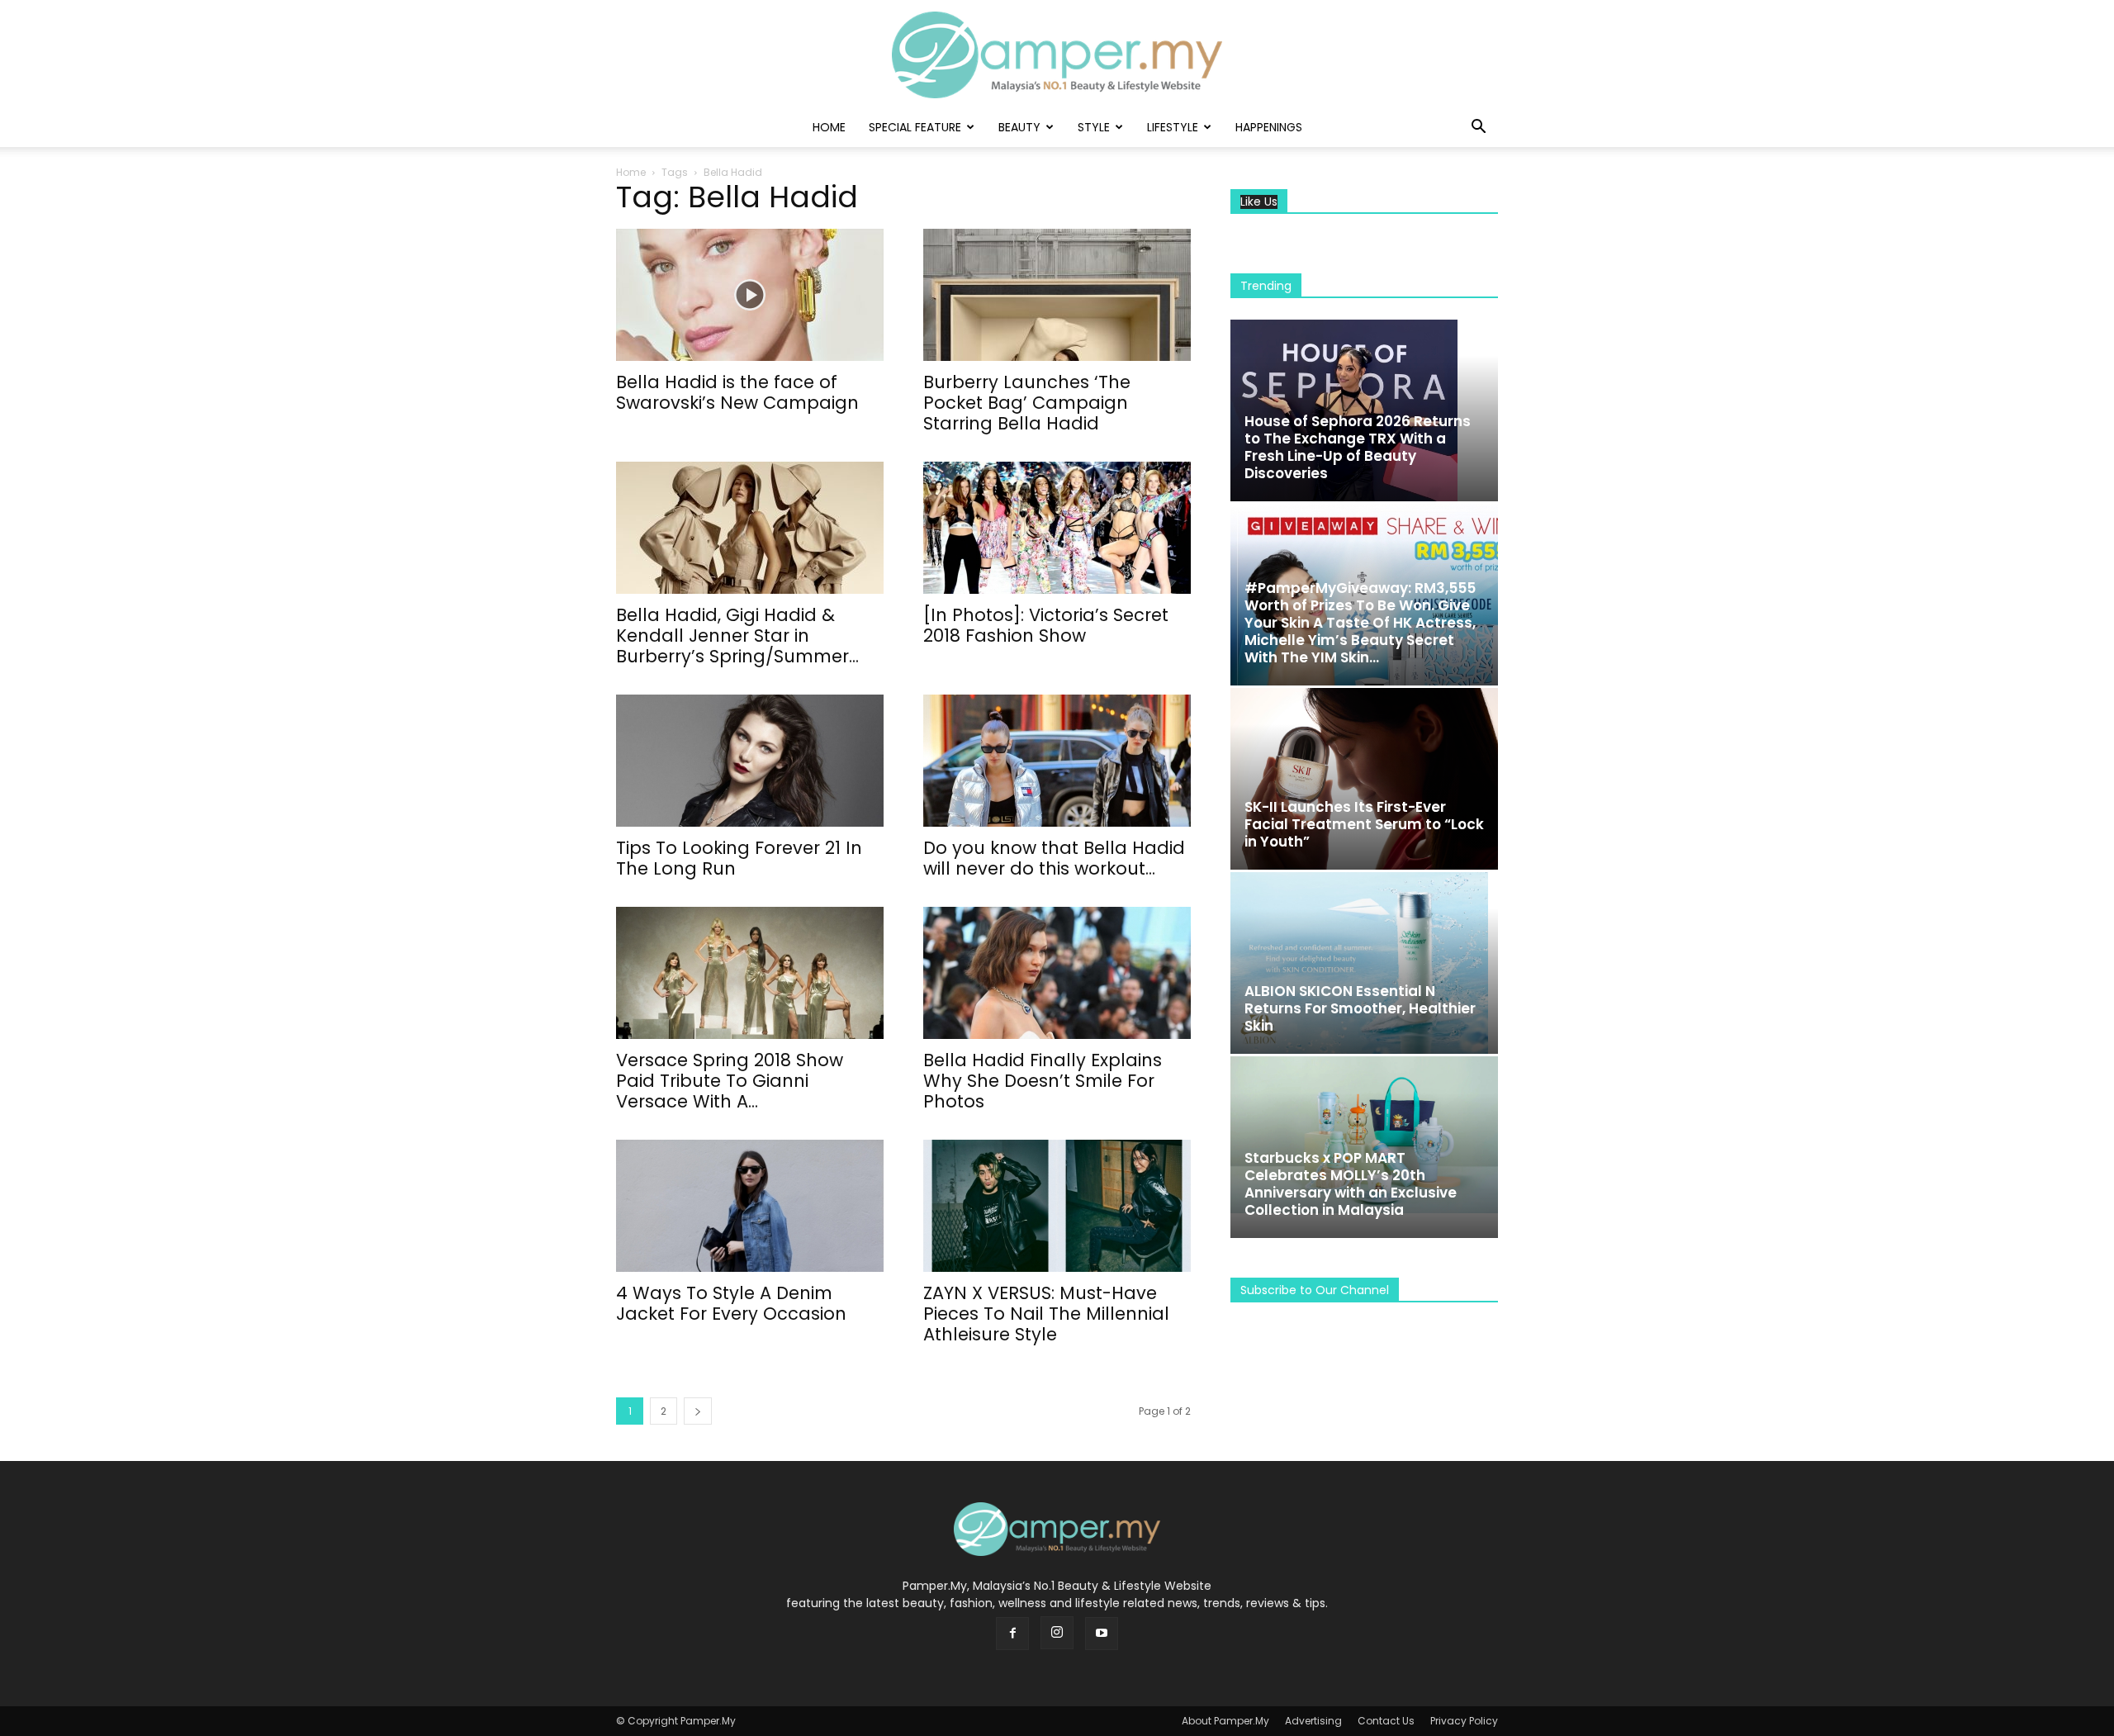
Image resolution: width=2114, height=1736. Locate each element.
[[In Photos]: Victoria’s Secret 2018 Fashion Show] (1057, 528)
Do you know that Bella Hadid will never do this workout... (1054, 858)
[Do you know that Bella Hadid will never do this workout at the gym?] (1057, 761)
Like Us (1259, 202)
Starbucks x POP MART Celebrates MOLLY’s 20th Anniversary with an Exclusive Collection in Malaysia (1351, 1184)
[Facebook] (1012, 1634)
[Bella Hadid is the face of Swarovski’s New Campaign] (750, 295)
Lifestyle (1173, 127)
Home (829, 127)
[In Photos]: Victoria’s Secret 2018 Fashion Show (1046, 625)
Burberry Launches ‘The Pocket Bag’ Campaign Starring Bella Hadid (1027, 403)
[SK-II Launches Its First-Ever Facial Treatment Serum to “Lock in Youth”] (1364, 779)
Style (1094, 127)
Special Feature (915, 127)
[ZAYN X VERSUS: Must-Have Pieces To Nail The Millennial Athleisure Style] (1057, 1206)
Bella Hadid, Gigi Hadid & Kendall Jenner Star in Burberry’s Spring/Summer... (737, 636)
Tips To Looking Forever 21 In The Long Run (739, 858)
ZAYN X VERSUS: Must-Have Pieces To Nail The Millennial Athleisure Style (1046, 1314)
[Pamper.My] (1057, 55)
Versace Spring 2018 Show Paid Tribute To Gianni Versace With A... (730, 1081)
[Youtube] (1102, 1634)
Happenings (1269, 127)
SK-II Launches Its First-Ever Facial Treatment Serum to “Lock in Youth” (1364, 824)
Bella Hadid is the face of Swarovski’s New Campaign (737, 392)
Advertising (1313, 1721)
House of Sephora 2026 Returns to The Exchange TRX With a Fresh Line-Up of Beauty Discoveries (1358, 447)
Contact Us (1386, 1721)
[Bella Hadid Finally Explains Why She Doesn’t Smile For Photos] (1057, 973)
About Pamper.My (1225, 1721)
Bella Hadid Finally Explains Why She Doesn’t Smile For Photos (1043, 1081)
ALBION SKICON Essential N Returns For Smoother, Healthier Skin (1360, 1008)
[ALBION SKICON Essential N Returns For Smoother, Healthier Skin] (1364, 963)
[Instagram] (1057, 1633)
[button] (1478, 128)
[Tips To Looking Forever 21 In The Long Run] (750, 761)
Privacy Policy (1464, 1721)
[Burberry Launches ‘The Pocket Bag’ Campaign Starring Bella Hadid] (1057, 295)
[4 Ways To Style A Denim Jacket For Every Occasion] (750, 1206)
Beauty (1019, 127)
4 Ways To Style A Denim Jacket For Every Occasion (731, 1303)
